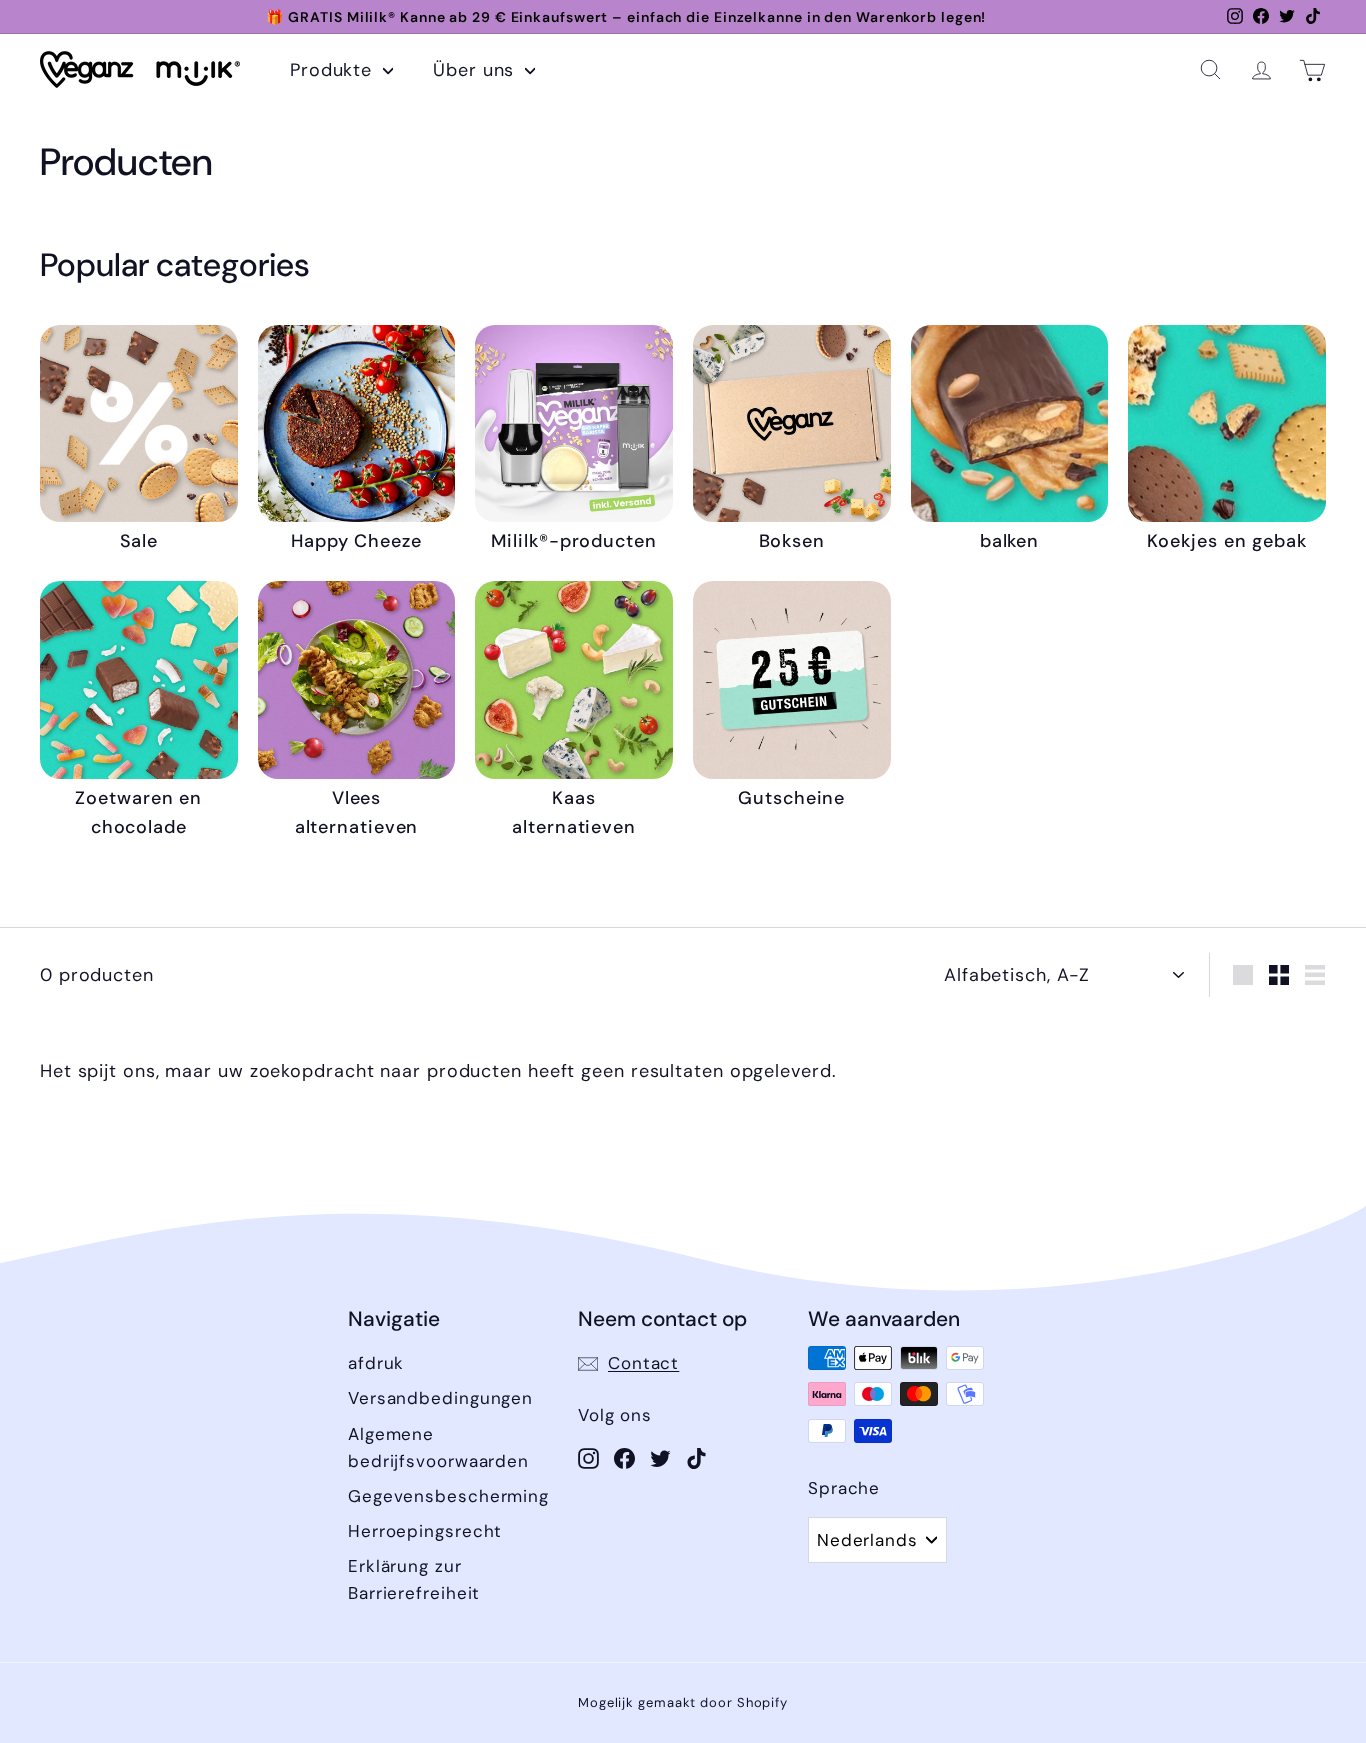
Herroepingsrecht (425, 1531)
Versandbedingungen (440, 1398)
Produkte (334, 70)
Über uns (476, 70)
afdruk (376, 1363)
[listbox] (877, 1540)
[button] (1210, 69)
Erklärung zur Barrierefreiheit (414, 1579)
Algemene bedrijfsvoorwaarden (438, 1447)
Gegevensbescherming (448, 1496)
